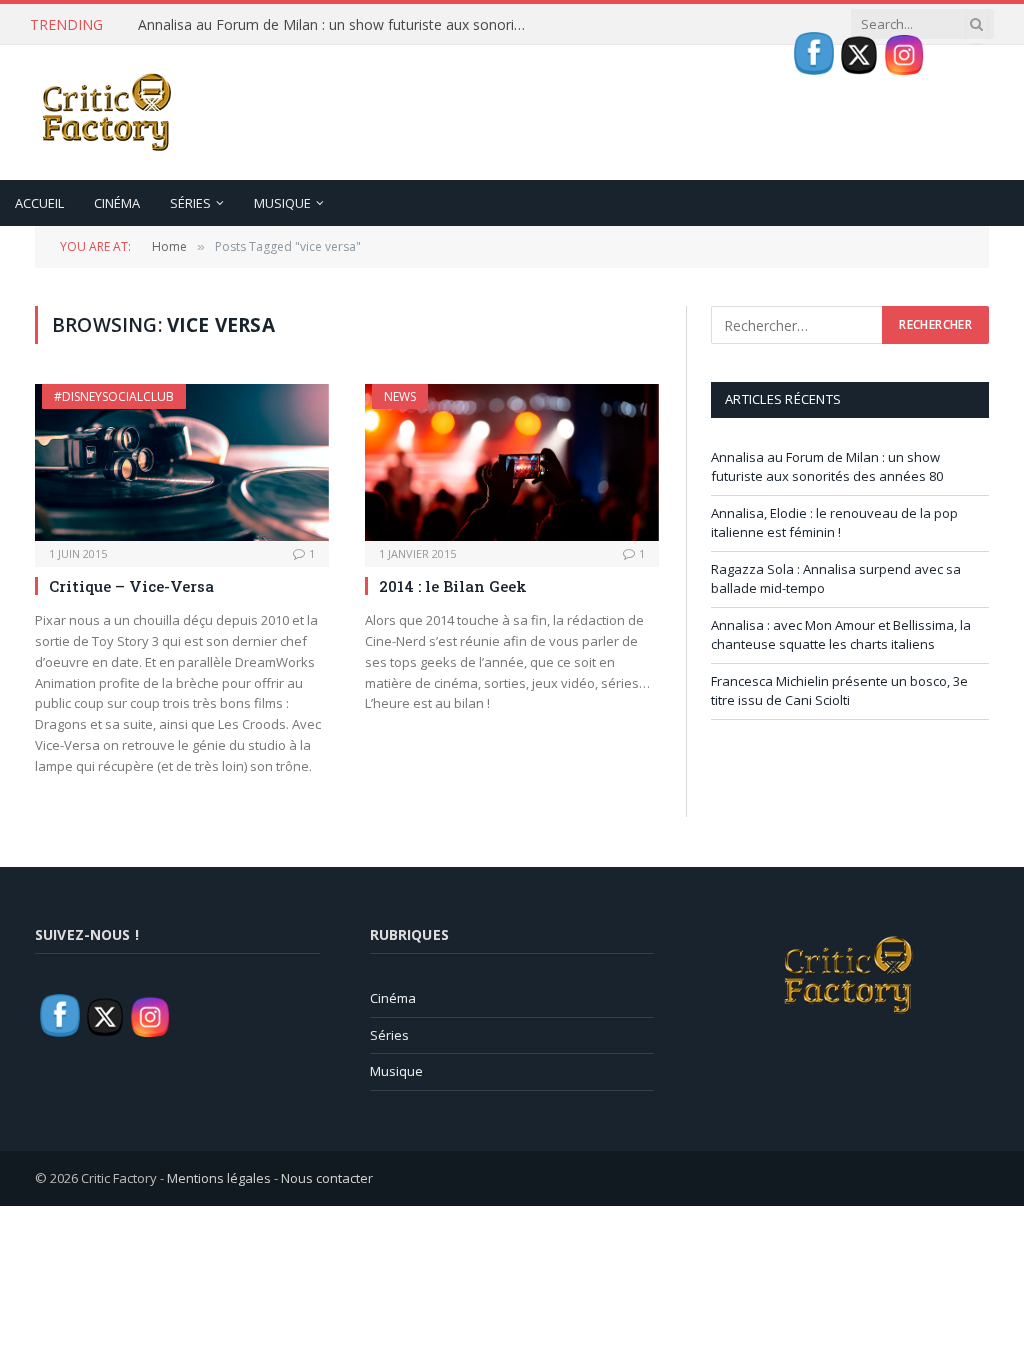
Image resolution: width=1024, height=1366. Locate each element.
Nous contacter (327, 1178)
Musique (282, 203)
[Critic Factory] (105, 112)
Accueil (39, 203)
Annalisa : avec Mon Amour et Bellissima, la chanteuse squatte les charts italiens (841, 635)
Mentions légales (219, 1178)
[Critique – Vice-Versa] (182, 462)
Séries (190, 203)
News (400, 396)
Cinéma (117, 203)
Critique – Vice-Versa (131, 586)
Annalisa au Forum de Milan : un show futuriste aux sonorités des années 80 (338, 25)
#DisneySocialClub (114, 396)
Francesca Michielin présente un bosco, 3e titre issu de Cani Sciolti (839, 691)
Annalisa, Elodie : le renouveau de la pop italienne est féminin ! (834, 523)
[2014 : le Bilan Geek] (512, 462)
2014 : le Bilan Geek (453, 586)
